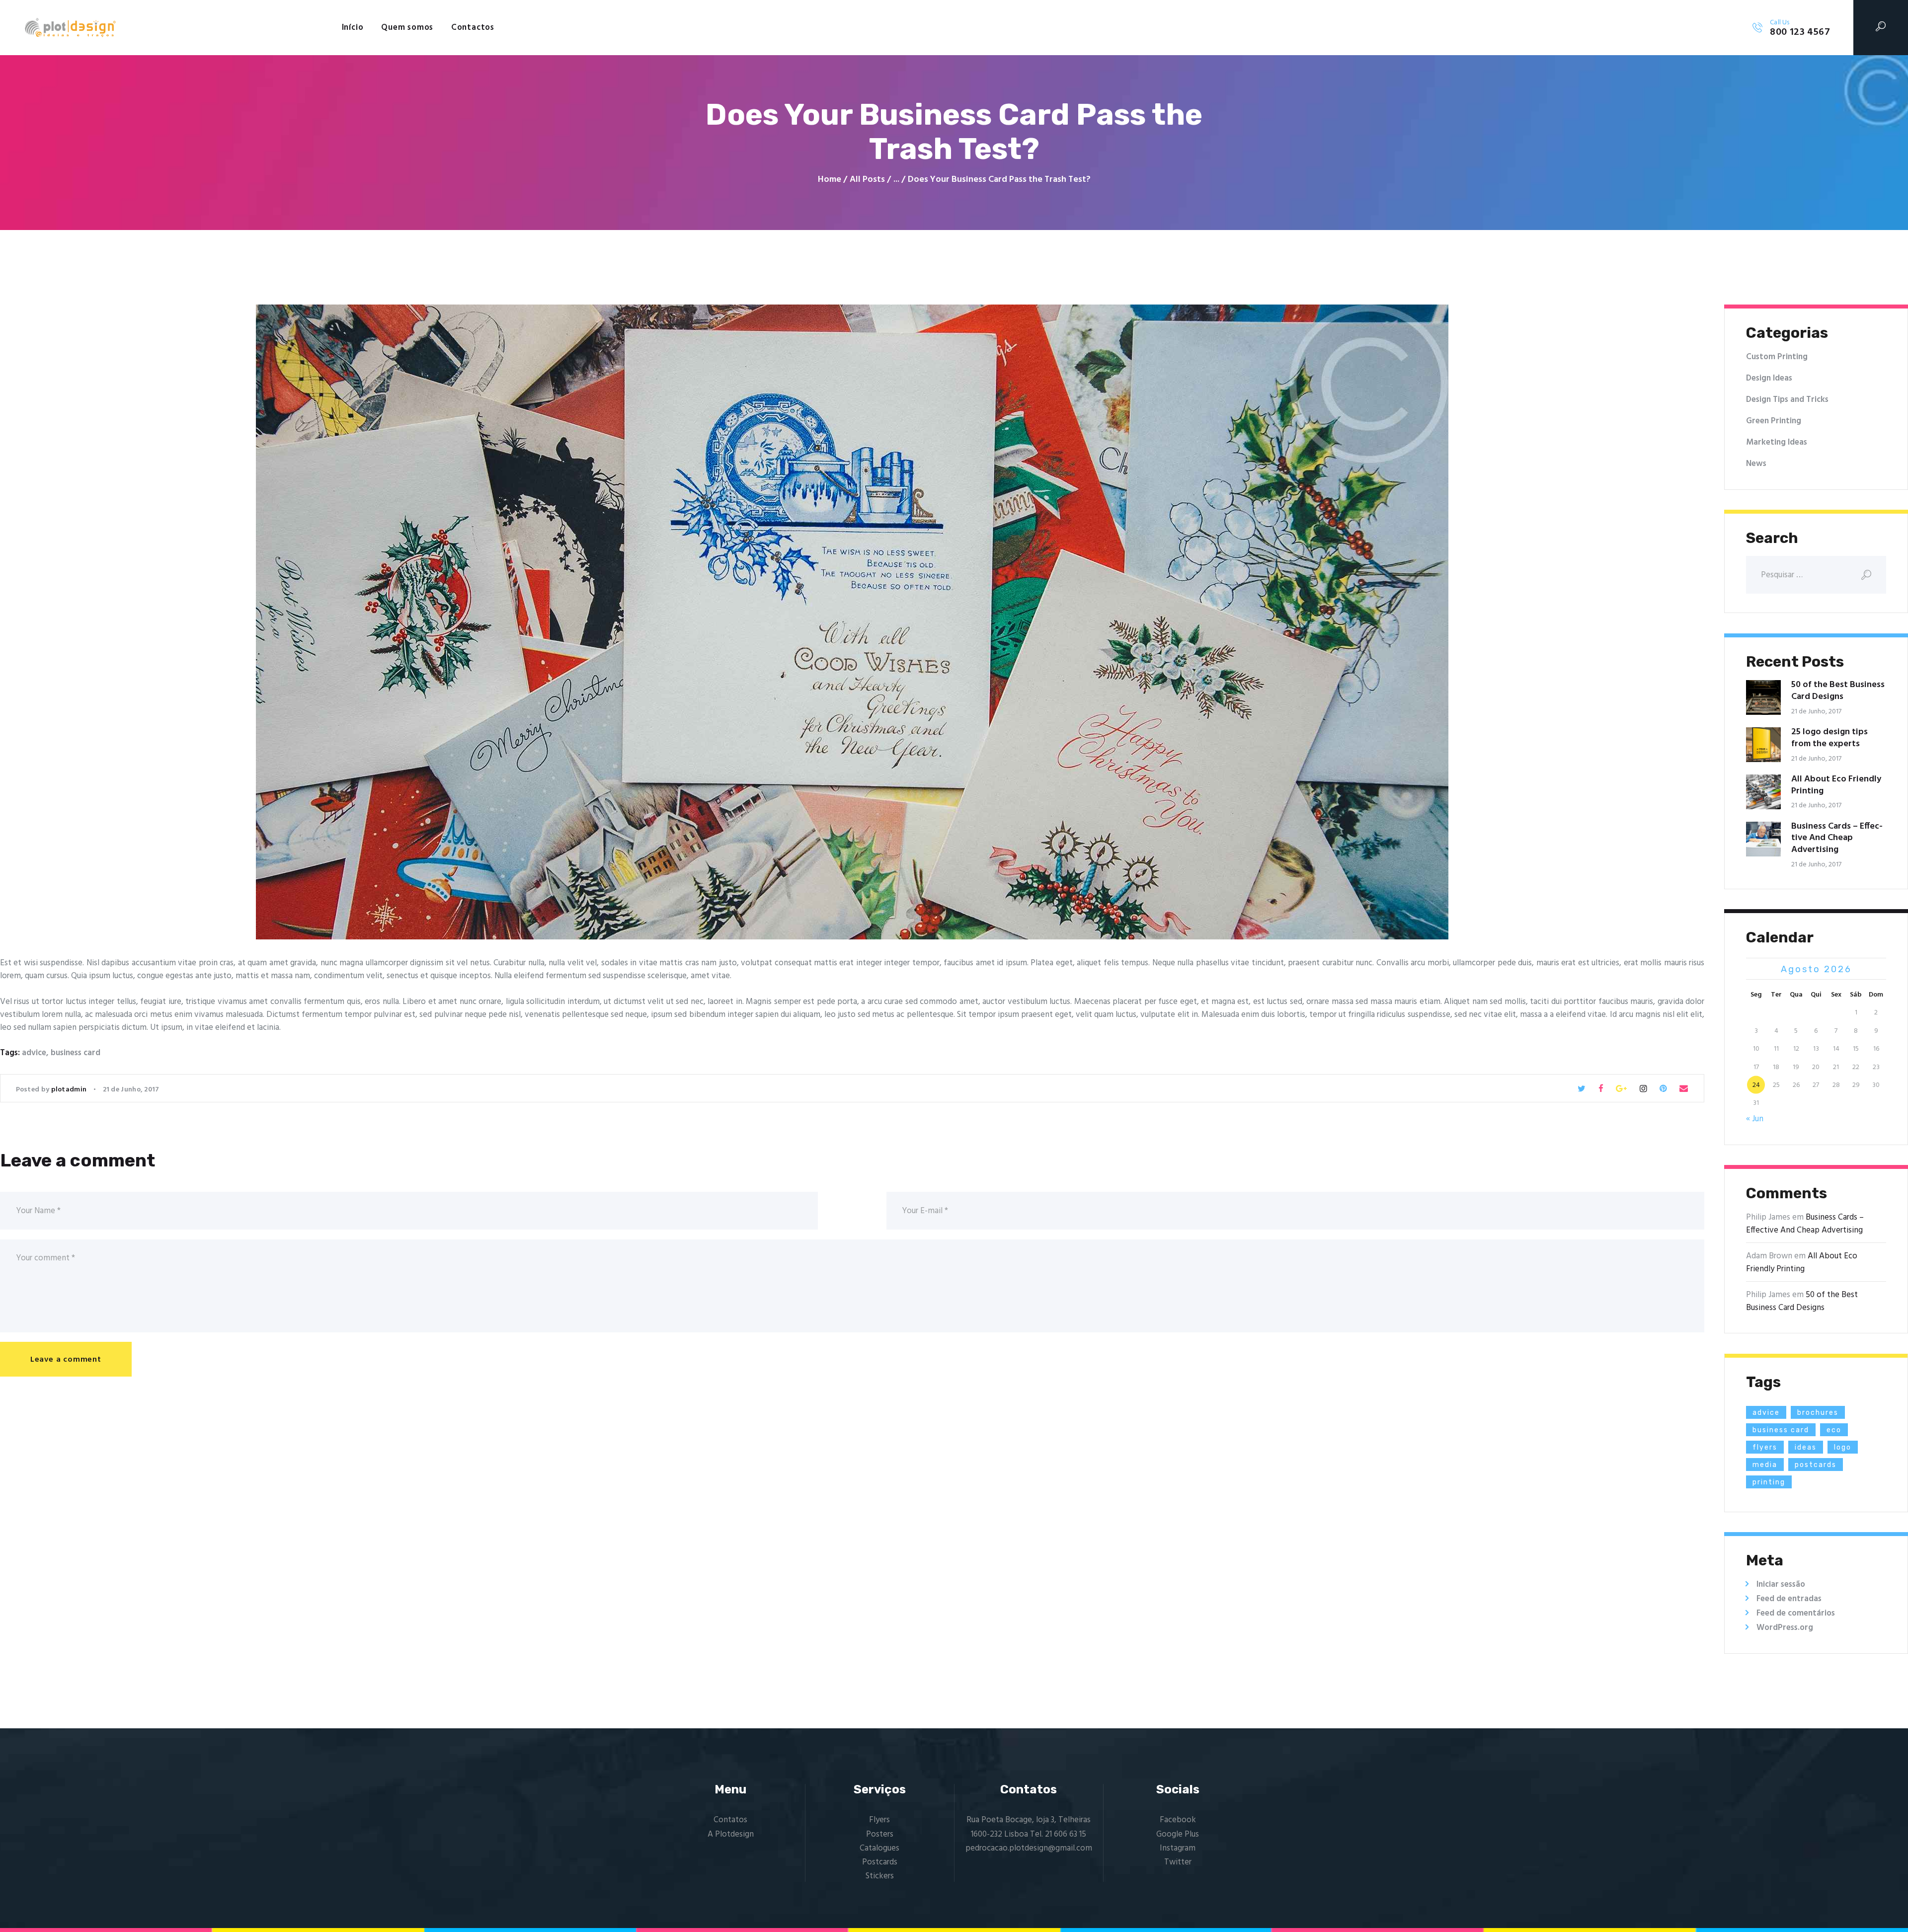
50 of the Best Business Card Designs (1838, 691)
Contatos (730, 1820)
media (1765, 1465)
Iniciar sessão (1781, 1584)
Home (830, 180)
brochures (1818, 1413)
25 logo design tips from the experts (1829, 738)
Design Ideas (1769, 378)
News (1756, 464)
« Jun (1755, 1119)
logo (1843, 1447)
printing (1769, 1482)
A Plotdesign (731, 1834)
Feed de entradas (1789, 1599)
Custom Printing (1777, 357)
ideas (1806, 1447)
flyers (1765, 1447)
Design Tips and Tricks (1787, 400)
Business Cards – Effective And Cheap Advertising (1837, 838)
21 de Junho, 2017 (131, 1090)
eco (1834, 1430)
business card (76, 1053)
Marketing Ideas (1777, 442)
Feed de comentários (1796, 1613)
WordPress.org (1785, 1628)
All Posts (867, 180)
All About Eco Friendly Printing (1836, 785)
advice (34, 1053)
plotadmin (70, 1090)
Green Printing (1774, 421)
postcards (1816, 1465)
